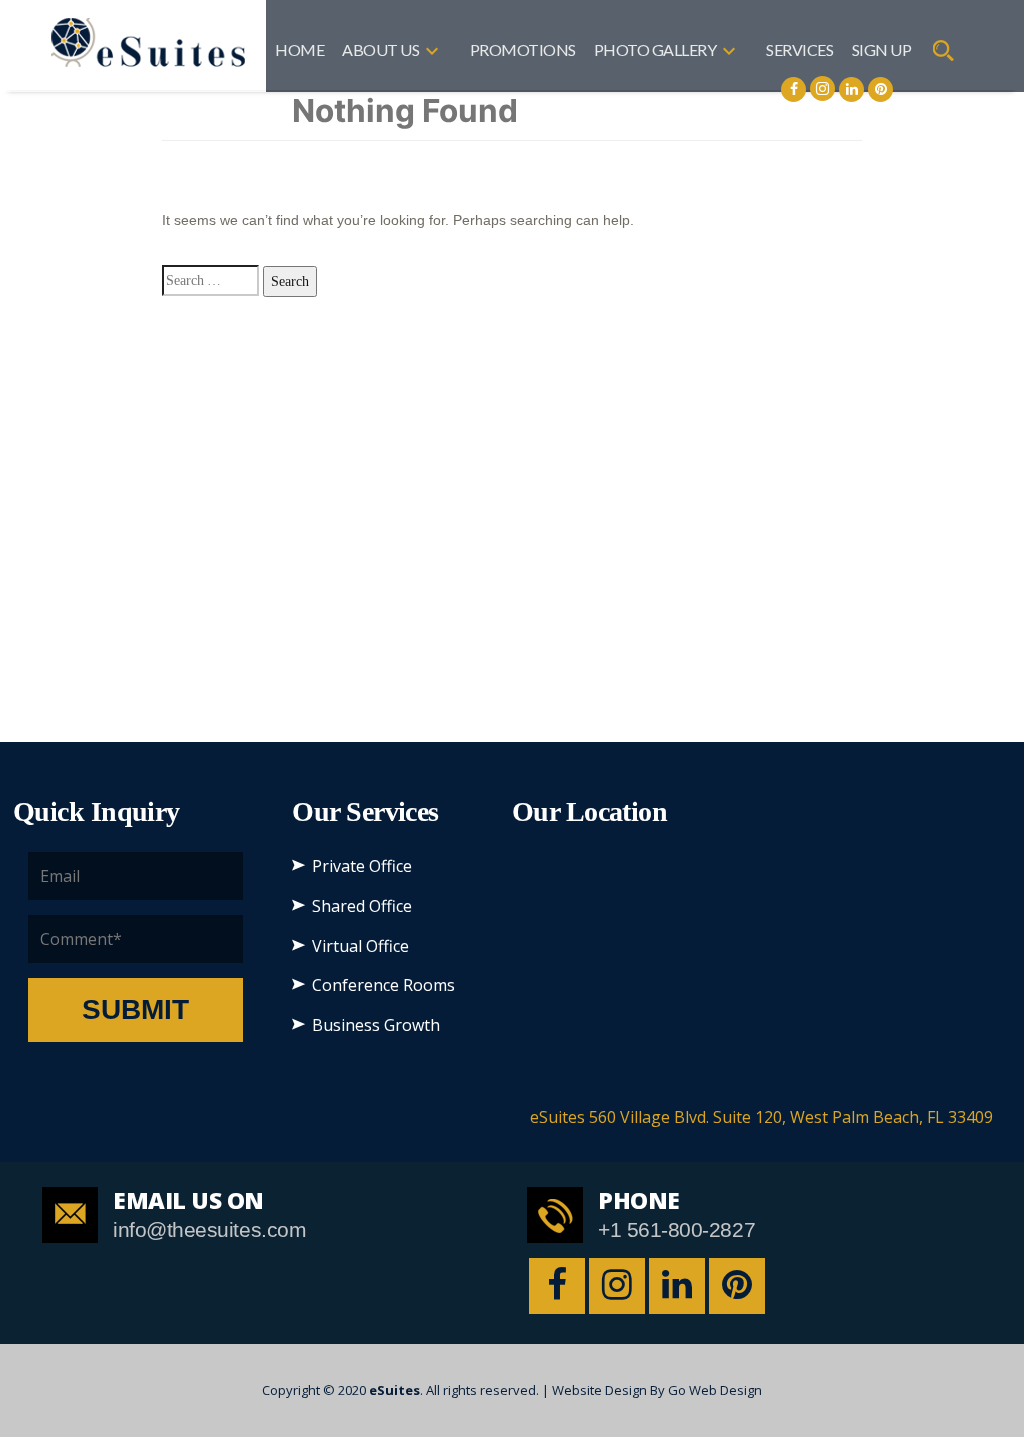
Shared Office (362, 906)
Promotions (523, 49)
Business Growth (376, 1025)
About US (380, 49)
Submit (135, 1009)
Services (799, 49)
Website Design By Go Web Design (657, 1390)
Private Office (362, 866)
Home (299, 49)
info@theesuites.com (209, 1229)
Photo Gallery (655, 49)
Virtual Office (360, 946)
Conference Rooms (383, 985)
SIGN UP (882, 49)
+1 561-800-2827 (676, 1229)
